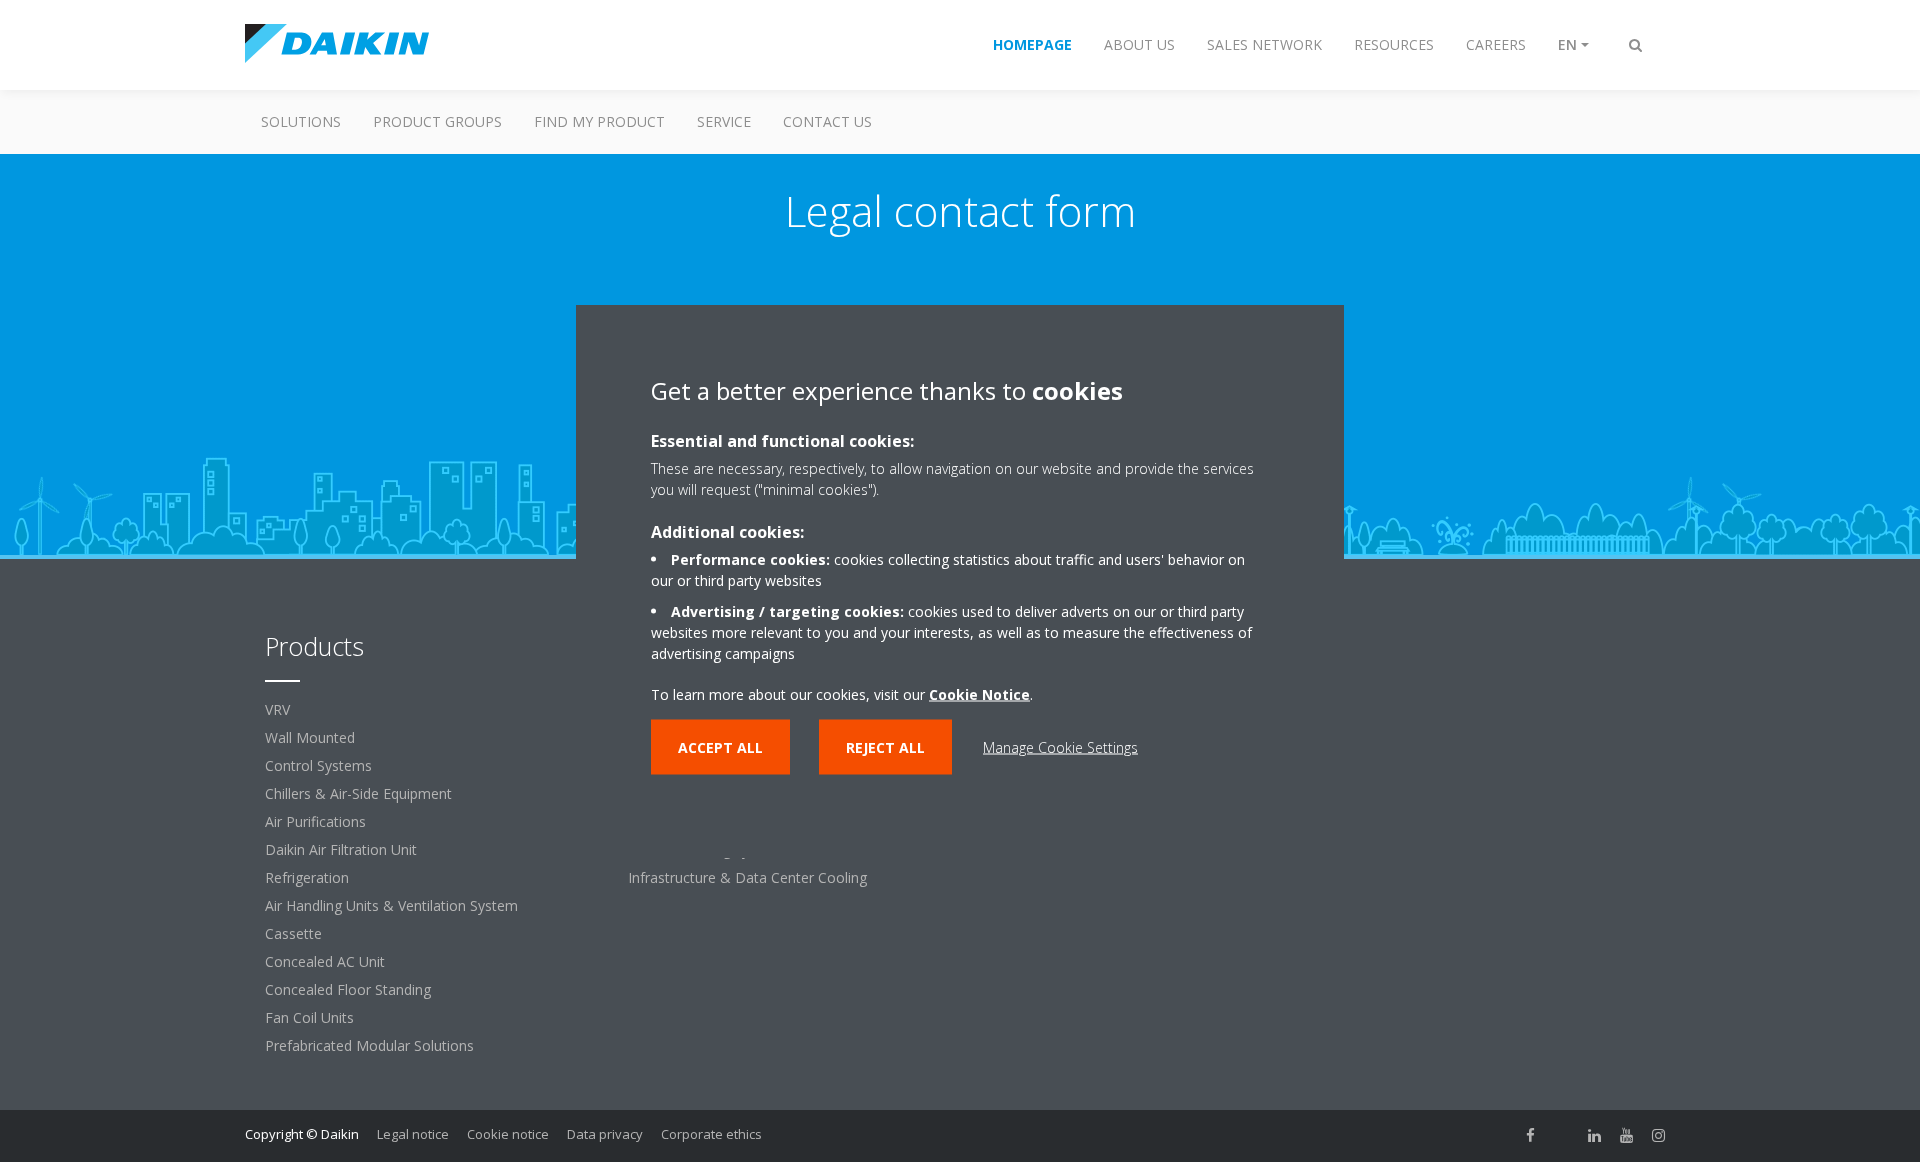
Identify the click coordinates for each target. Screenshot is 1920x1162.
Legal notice (413, 1134)
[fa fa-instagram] (1659, 1136)
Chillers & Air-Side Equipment (358, 793)
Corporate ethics (711, 1134)
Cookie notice (508, 1134)
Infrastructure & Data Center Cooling (747, 877)
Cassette (293, 933)
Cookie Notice (979, 694)
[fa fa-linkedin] (1595, 1136)
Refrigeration (307, 877)
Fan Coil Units (309, 1017)
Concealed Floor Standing (348, 989)
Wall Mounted (310, 737)
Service (724, 121)
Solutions (301, 121)
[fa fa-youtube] (1627, 1136)
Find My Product (599, 121)
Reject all (885, 747)
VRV (277, 709)
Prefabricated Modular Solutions (369, 1045)
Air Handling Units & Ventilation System (391, 905)
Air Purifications (315, 821)
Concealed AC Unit (325, 961)
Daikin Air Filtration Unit (341, 849)
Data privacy (605, 1134)
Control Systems (318, 765)
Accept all (720, 747)
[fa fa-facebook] (1531, 1136)
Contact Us (827, 121)
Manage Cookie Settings (1060, 747)
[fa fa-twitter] (1563, 1136)
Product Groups (437, 121)
